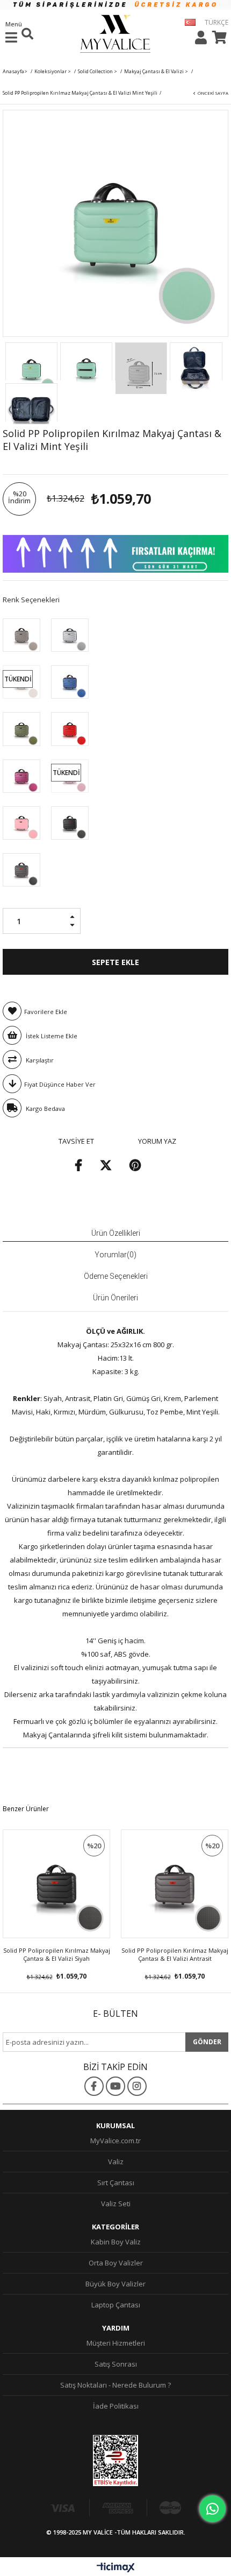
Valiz (116, 2162)
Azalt (75, 929)
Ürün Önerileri (115, 1298)
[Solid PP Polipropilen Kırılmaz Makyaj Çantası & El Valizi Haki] (21, 728)
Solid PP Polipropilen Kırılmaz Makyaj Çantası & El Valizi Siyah (57, 1954)
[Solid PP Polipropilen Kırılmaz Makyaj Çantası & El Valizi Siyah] (70, 822)
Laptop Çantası (116, 2305)
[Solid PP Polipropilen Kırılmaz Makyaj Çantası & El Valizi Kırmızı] (70, 728)
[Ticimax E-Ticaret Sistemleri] (116, 2568)
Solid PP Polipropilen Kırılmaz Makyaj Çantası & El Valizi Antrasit (175, 1954)
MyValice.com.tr (115, 2141)
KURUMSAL (115, 2125)
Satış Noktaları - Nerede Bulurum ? (115, 2385)
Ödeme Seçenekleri (116, 1276)
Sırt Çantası (116, 2183)
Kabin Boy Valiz (116, 2242)
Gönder (207, 2042)
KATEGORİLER (115, 2227)
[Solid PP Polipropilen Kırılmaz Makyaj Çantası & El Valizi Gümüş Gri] (70, 635)
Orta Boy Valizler (116, 2263)
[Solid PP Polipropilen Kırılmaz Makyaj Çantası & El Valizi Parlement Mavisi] (70, 681)
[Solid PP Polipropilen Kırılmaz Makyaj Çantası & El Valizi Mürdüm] (21, 776)
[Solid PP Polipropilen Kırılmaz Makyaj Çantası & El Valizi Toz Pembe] (21, 822)
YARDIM (116, 2328)
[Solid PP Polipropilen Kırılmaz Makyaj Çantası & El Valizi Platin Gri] (21, 635)
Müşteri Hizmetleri (116, 2343)
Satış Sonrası (116, 2364)
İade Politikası (116, 2406)
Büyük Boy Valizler (115, 2284)
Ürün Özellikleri (116, 1233)
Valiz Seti (116, 2204)
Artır (75, 913)
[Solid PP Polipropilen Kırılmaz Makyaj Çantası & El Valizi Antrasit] (21, 869)
